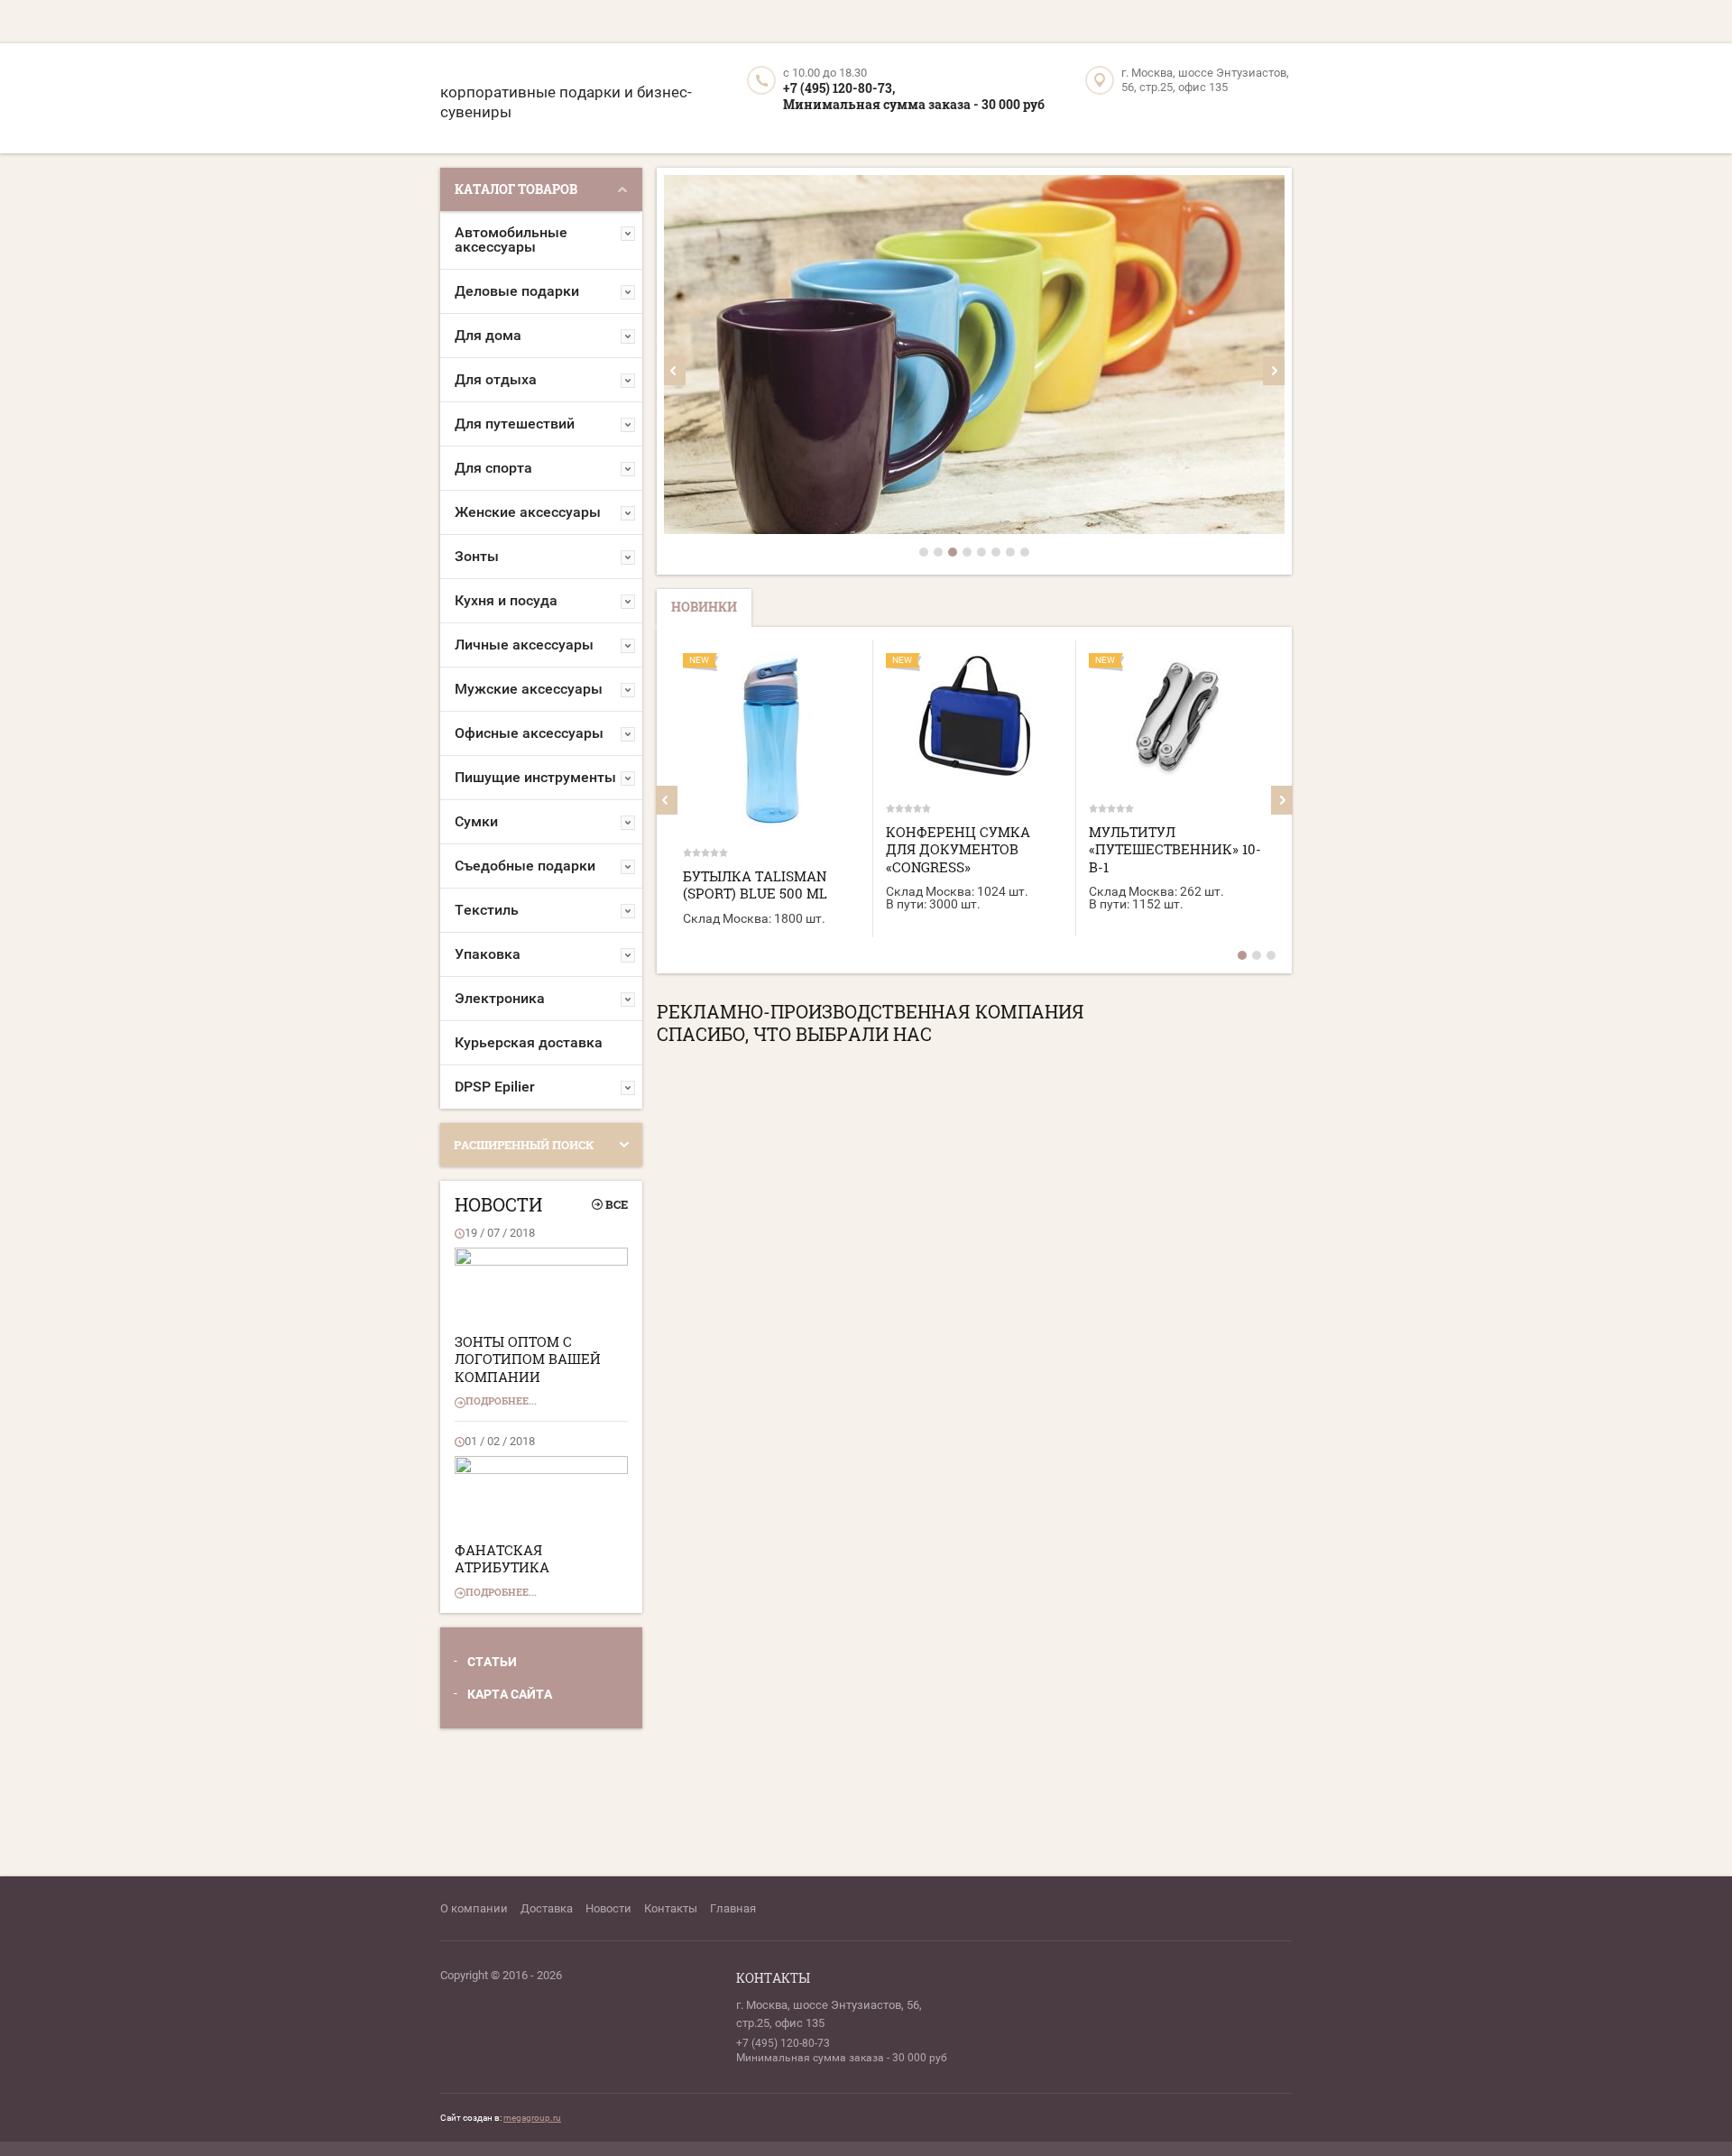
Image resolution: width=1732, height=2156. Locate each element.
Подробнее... (501, 1400)
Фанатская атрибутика (502, 1559)
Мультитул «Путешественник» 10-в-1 (1175, 849)
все (617, 1204)
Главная (733, 1908)
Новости (608, 1908)
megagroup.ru (532, 2118)
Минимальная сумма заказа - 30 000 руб (914, 104)
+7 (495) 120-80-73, (839, 88)
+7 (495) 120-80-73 (783, 2043)
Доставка (547, 1908)
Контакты (671, 1908)
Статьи (492, 1662)
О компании (474, 1908)
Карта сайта (510, 1694)
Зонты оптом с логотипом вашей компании (528, 1359)
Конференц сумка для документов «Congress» (958, 849)
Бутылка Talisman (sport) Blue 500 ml (755, 885)
